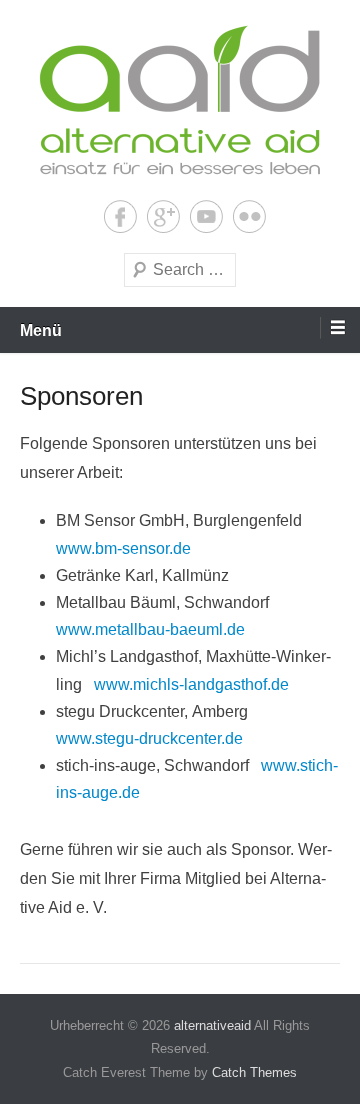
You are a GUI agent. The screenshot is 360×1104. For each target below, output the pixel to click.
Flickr (249, 216)
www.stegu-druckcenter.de (149, 738)
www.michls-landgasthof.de (191, 684)
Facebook (120, 216)
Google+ (163, 216)
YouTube (206, 216)
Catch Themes (254, 1072)
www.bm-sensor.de (123, 548)
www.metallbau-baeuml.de (150, 629)
